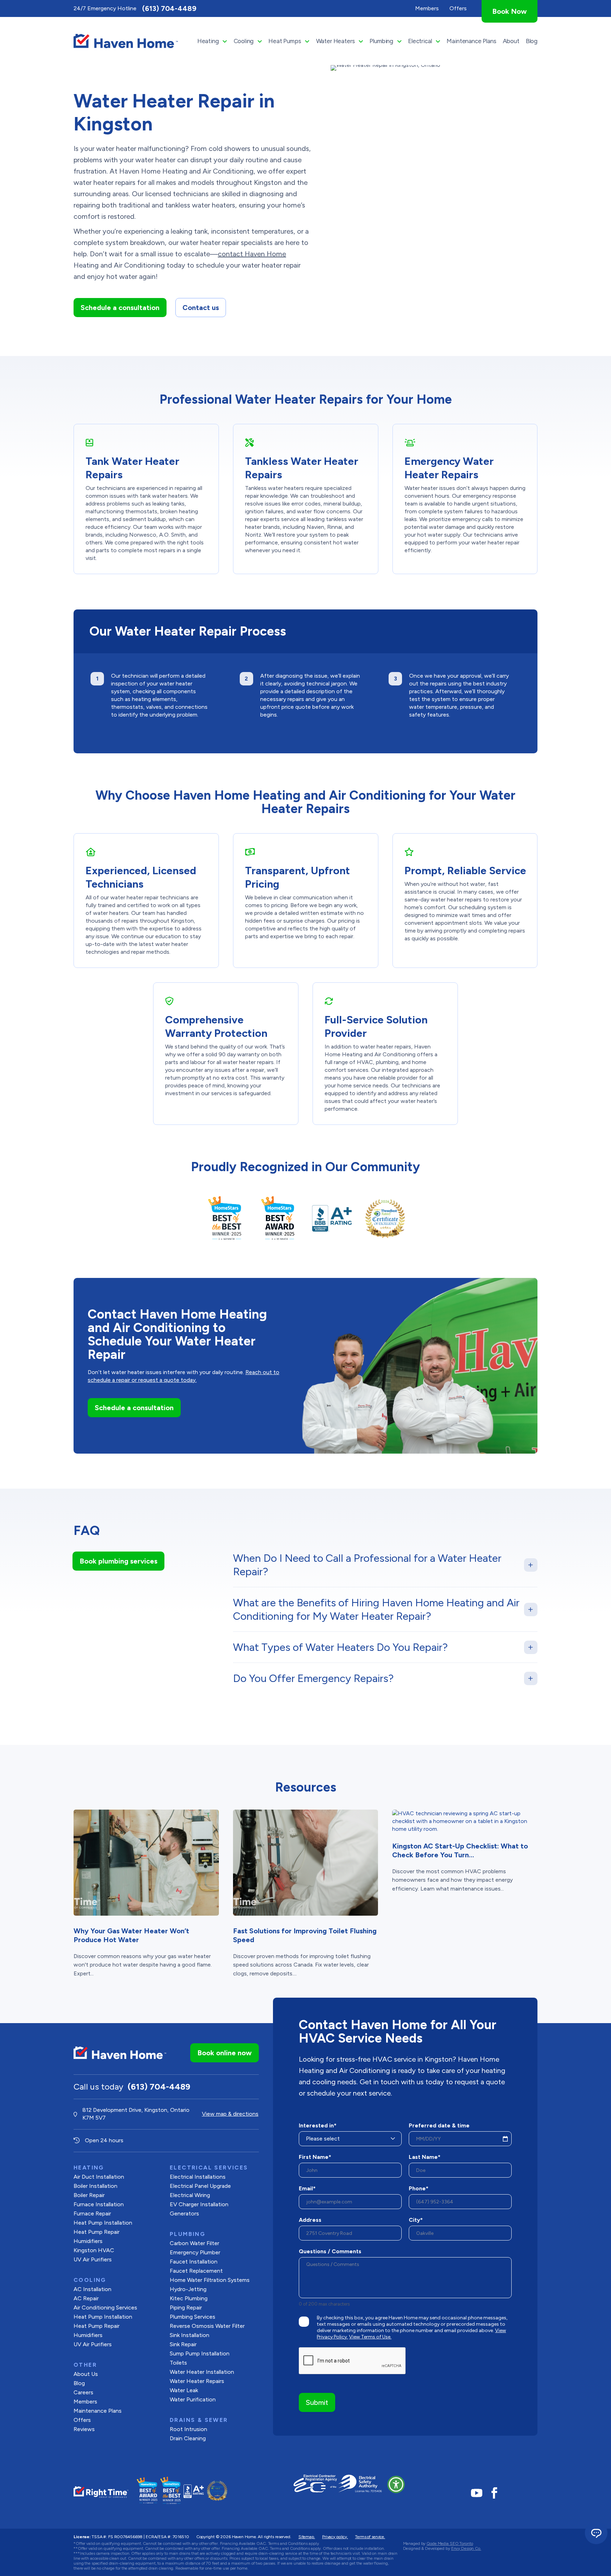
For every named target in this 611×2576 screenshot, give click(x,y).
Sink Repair (183, 2344)
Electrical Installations (198, 2177)
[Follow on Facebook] (494, 2493)
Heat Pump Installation (103, 2223)
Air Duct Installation (99, 2177)
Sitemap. (307, 2537)
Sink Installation (190, 2335)
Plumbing (381, 41)
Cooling (244, 41)
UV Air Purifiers (93, 2259)
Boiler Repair (89, 2195)
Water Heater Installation (202, 2372)
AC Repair (86, 2298)
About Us (86, 2374)
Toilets (178, 2363)
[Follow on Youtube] (477, 2493)
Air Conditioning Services (105, 2308)
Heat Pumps (285, 41)
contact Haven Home (252, 254)
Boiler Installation (95, 2186)
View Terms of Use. (370, 2337)
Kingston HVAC (94, 2250)
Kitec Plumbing (189, 2298)
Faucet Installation (194, 2262)
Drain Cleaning (188, 2438)
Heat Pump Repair (97, 2326)
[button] (396, 2484)
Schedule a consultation (120, 308)
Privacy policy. (335, 2537)
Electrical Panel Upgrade (200, 2186)
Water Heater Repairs (197, 2381)
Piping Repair (186, 2308)
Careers (83, 2392)
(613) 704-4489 (169, 8)
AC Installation (92, 2289)
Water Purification (193, 2399)
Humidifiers (88, 2241)
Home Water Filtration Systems (210, 2280)
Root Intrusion (188, 2429)
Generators (184, 2213)
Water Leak (184, 2390)
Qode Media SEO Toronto (450, 2543)
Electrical (420, 41)
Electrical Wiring (190, 2195)
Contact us (201, 308)
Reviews (84, 2429)
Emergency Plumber (195, 2252)
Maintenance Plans (471, 41)
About (511, 41)
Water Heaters (336, 41)
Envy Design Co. (466, 2548)
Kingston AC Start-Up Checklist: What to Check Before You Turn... (460, 1850)
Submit (317, 2402)
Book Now (510, 11)
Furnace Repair (92, 2213)
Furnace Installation (99, 2204)
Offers (82, 2420)
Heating (208, 41)
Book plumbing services (118, 1561)
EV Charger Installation (199, 2204)
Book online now (225, 2053)
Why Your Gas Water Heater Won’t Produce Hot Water (131, 1935)
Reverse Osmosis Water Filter (207, 2326)
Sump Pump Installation (200, 2353)
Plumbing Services (193, 2317)
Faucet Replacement (196, 2271)
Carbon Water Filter (194, 2243)
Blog (532, 41)
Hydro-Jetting (188, 2289)
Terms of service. (370, 2537)
